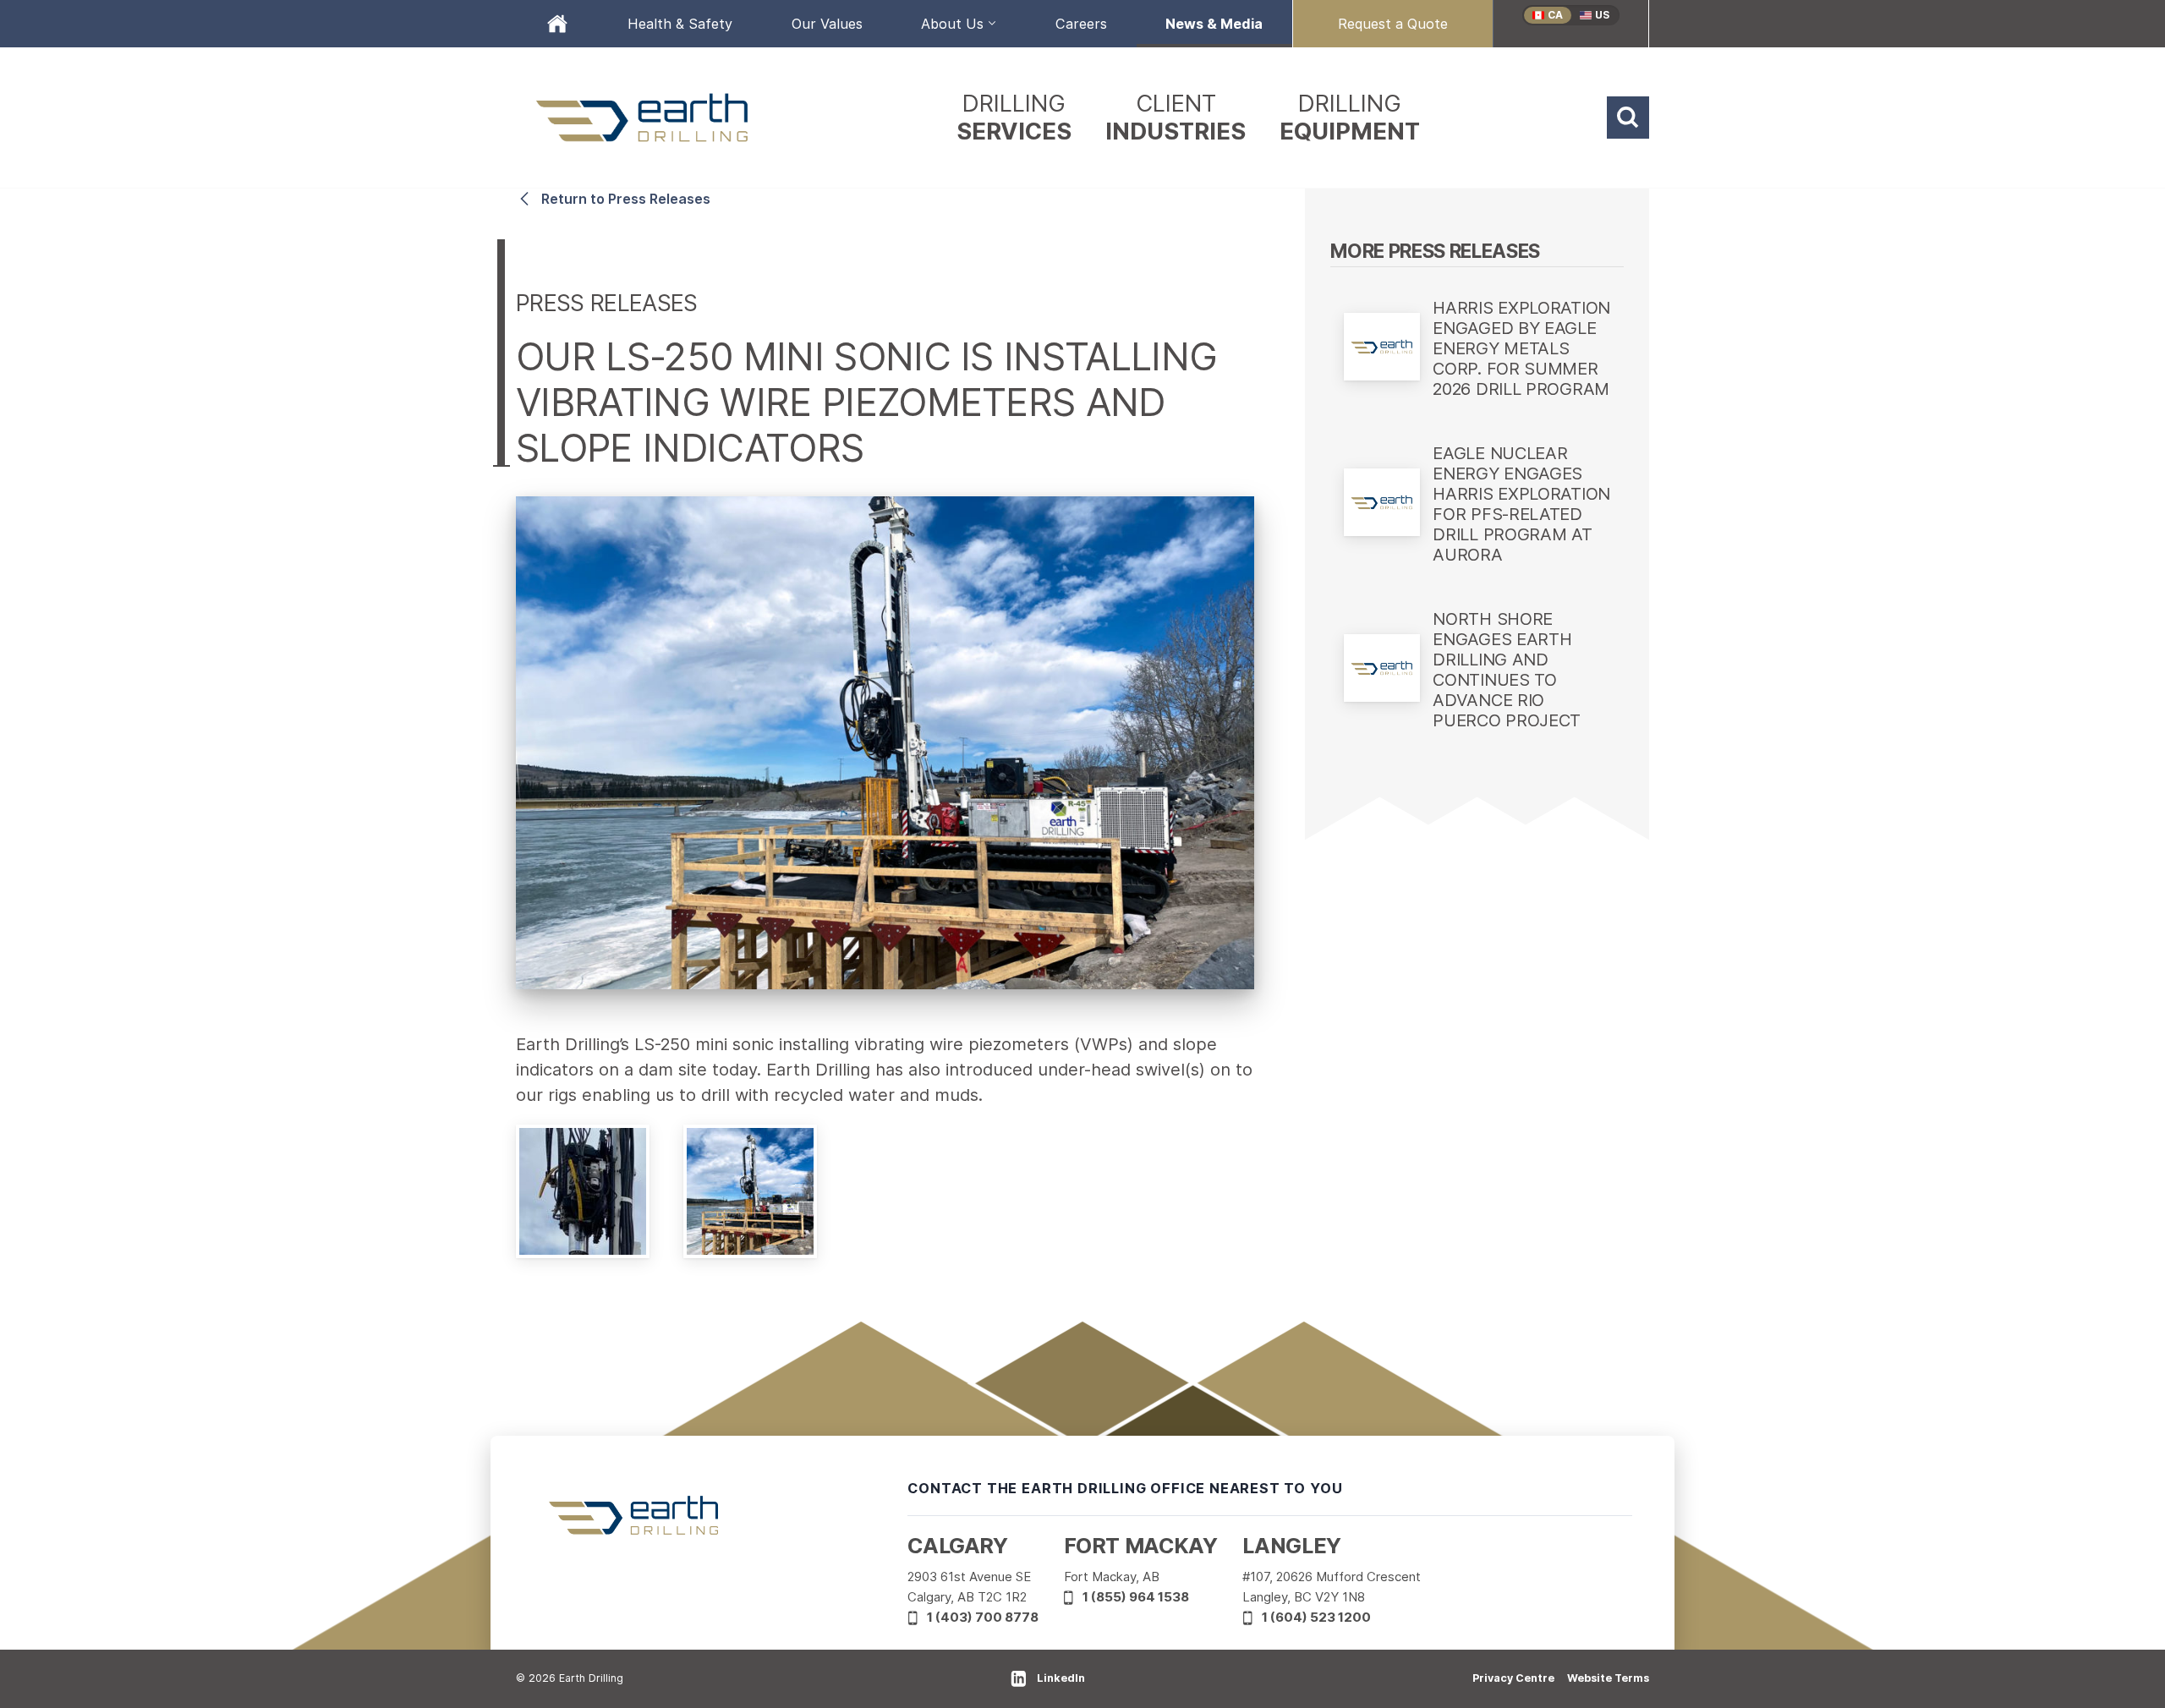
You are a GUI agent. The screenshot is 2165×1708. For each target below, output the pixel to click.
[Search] (1628, 118)
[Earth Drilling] (643, 118)
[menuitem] (557, 24)
